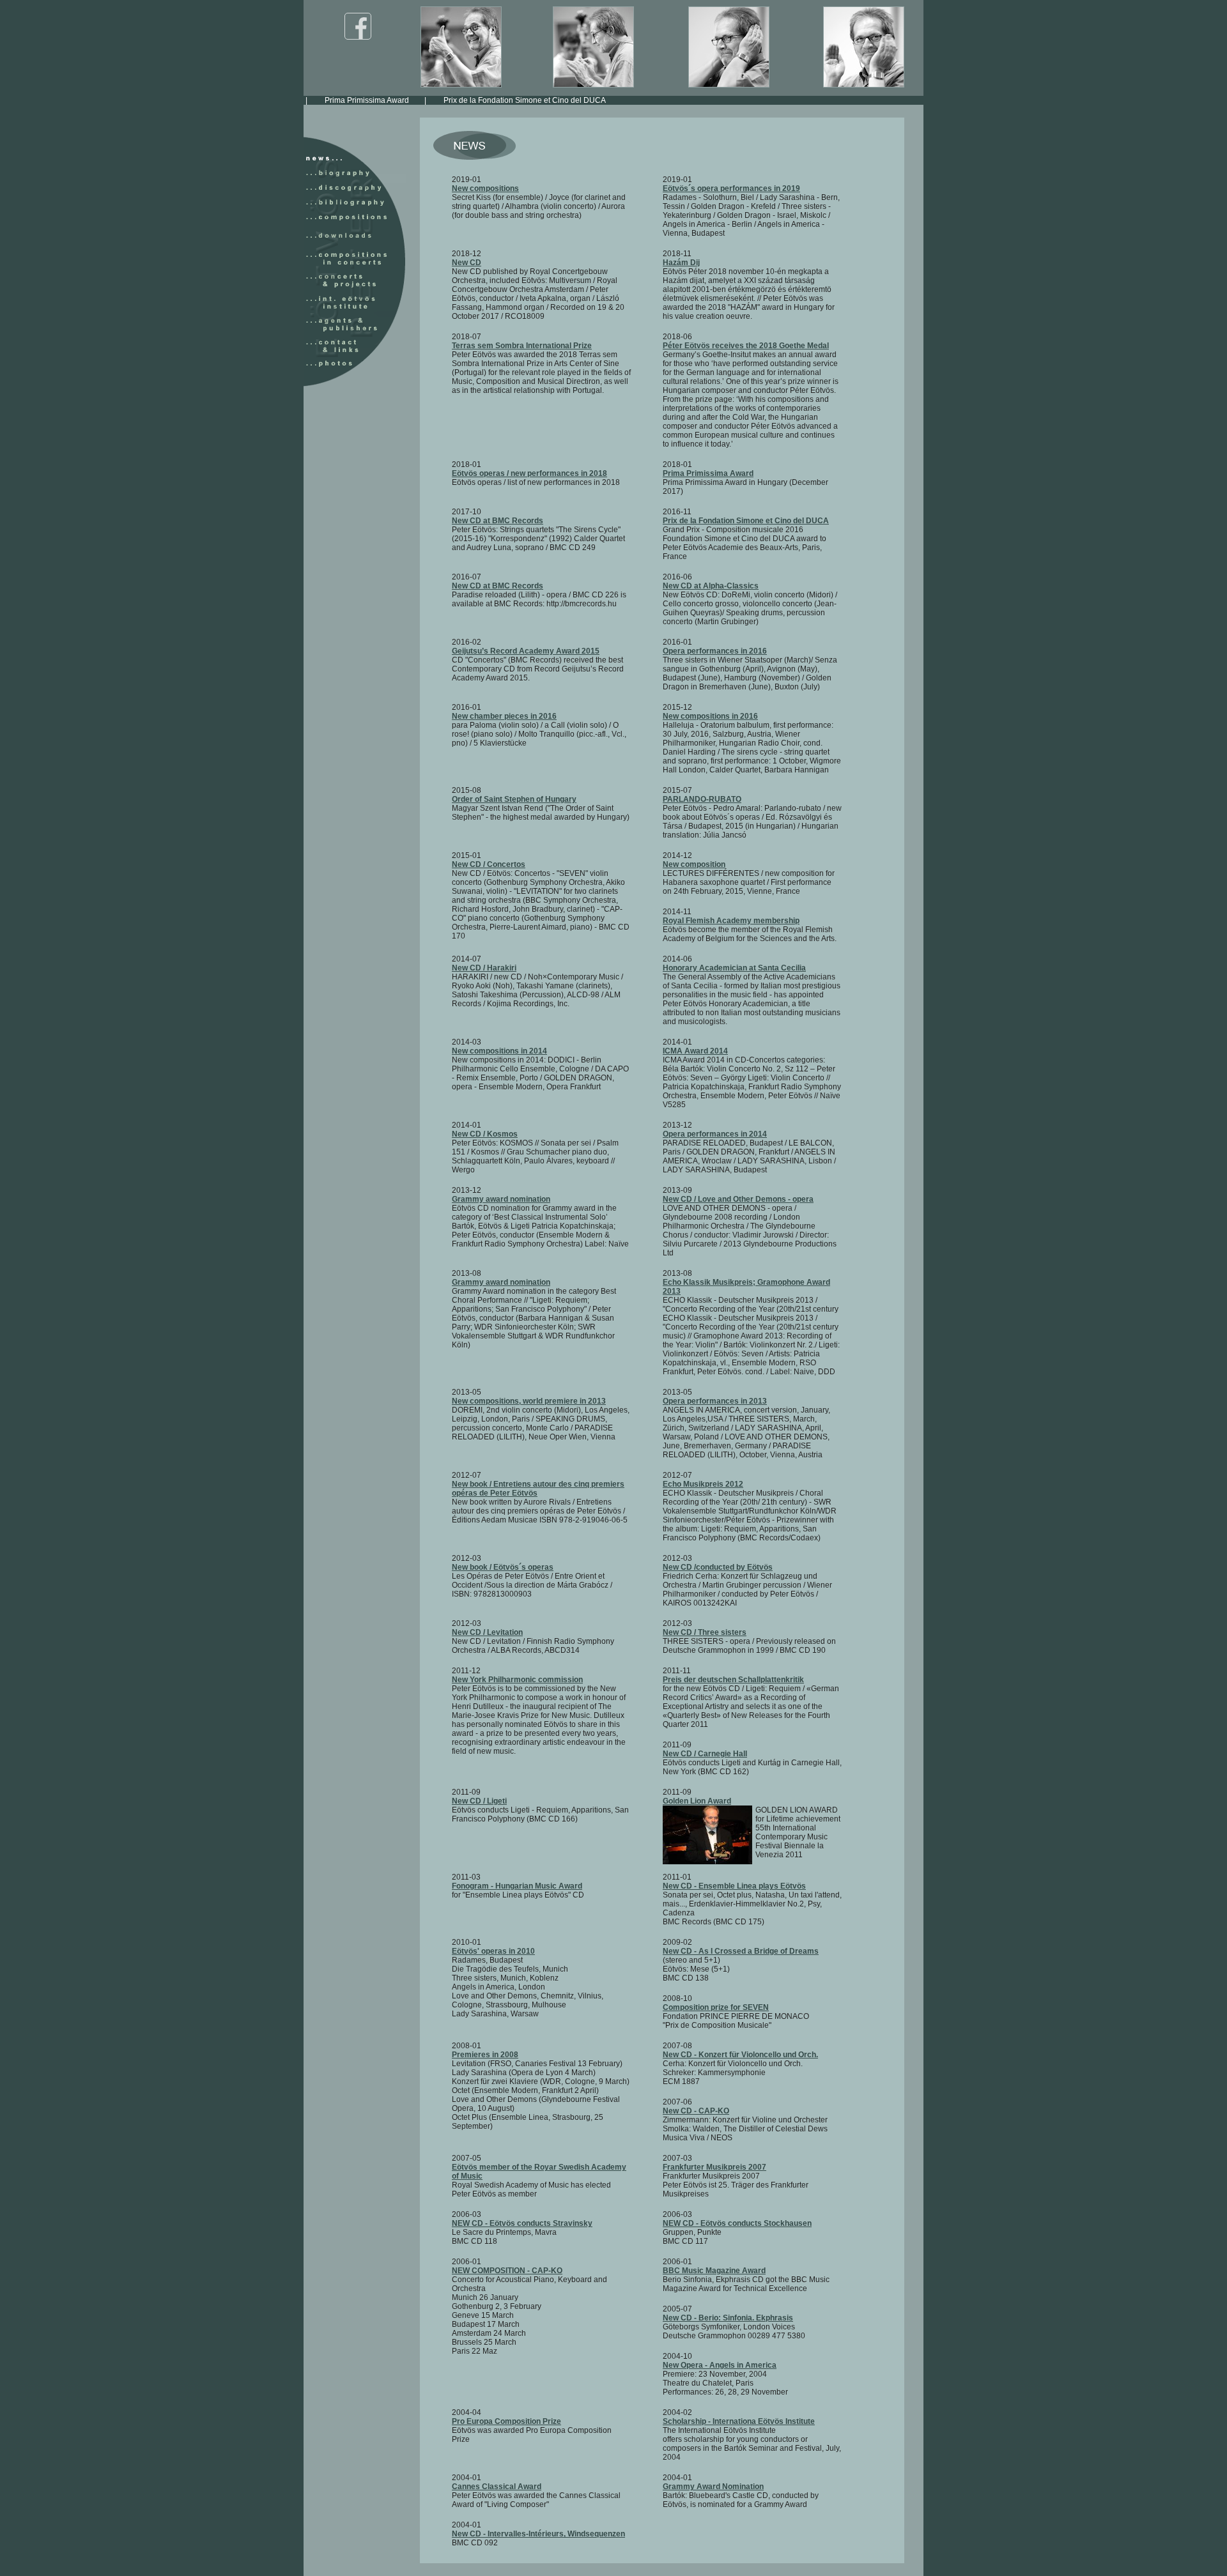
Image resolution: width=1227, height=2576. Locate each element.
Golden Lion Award (697, 1801)
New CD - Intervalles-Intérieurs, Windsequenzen (538, 2534)
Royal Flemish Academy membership (731, 921)
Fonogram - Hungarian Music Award (517, 1886)
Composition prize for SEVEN (716, 2007)
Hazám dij (907, 100)
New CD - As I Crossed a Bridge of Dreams (741, 1951)
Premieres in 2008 (485, 2055)
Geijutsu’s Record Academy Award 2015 (526, 651)
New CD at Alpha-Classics (711, 586)
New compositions (485, 188)
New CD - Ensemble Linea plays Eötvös (734, 1886)
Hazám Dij (681, 263)
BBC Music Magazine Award (714, 2271)
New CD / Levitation (487, 1632)
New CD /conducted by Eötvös (718, 1567)
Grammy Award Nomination (713, 2487)
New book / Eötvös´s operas (503, 1567)
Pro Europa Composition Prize (506, 2421)
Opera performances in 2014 (715, 1134)
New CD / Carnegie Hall (705, 1754)
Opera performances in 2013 (715, 1401)
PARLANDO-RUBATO (702, 799)
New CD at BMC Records (498, 521)
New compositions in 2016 (710, 716)
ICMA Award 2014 (695, 1051)
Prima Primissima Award (322, 100)
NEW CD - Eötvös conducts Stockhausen (737, 2223)
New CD (467, 263)
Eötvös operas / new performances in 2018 (529, 473)
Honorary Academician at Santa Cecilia (734, 968)
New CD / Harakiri (484, 968)
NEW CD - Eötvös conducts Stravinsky (522, 2223)
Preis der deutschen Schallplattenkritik (733, 1680)
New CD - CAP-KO (696, 2111)
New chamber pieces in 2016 (504, 716)
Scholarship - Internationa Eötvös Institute (739, 2421)
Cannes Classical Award (497, 2487)
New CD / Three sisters (705, 1632)
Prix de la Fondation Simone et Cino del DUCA (480, 100)
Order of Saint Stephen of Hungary (514, 799)
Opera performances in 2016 (715, 651)
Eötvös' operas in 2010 (493, 1951)
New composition (694, 864)
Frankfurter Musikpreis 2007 (714, 2167)
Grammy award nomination (501, 1199)
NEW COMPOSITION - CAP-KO (507, 2271)
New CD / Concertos (489, 864)
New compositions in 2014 (499, 1051)
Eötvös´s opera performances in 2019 (731, 188)
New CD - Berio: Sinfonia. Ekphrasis (728, 2318)
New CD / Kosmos (485, 1134)
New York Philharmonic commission (517, 1680)
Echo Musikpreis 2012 (703, 1484)
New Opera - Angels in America (720, 2365)
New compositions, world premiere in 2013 (529, 1401)
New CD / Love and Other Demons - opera (738, 1199)
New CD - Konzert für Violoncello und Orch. (740, 2055)
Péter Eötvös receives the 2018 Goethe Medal (746, 346)
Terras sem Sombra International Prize (522, 346)
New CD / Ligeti (479, 1801)
